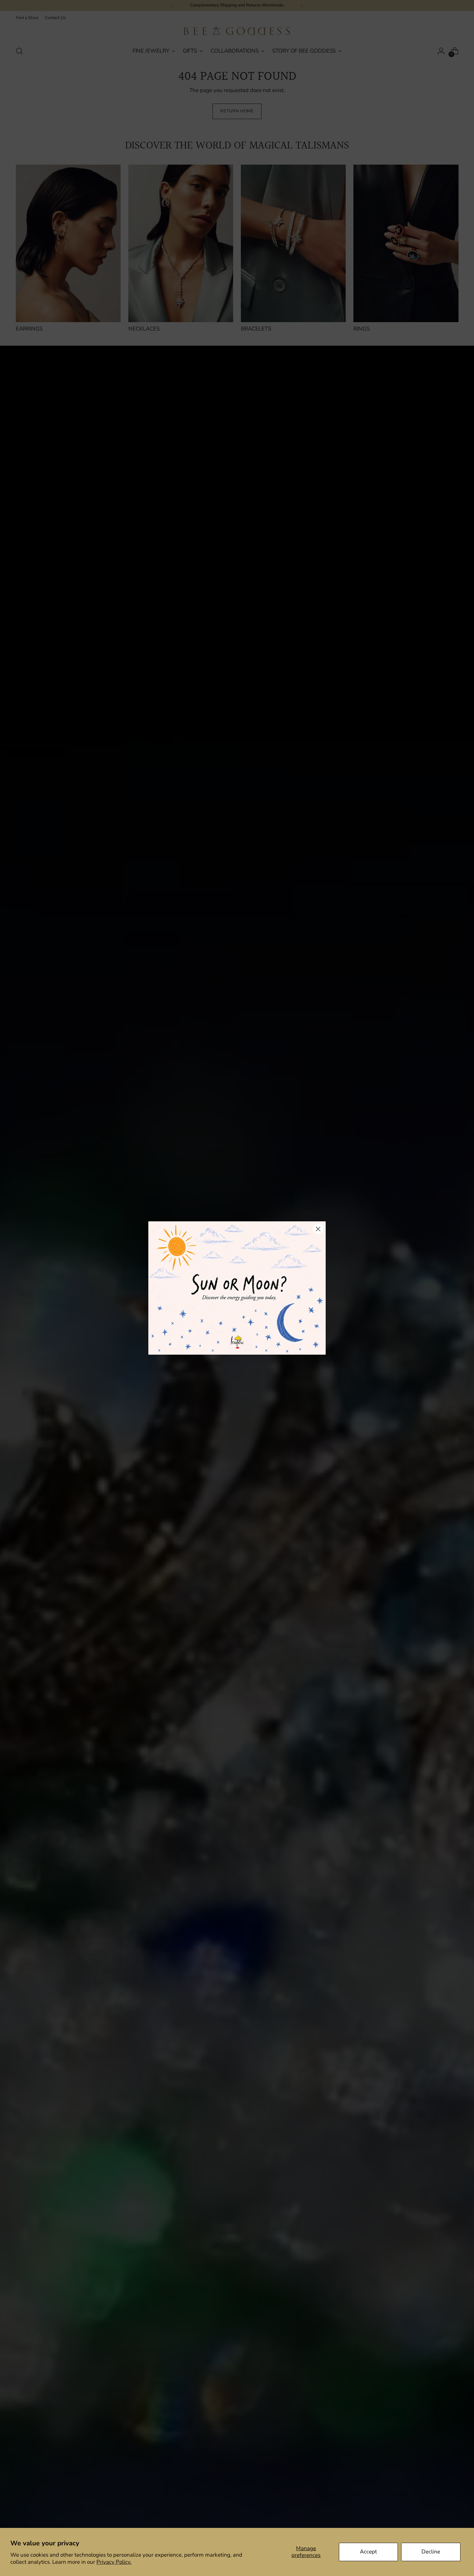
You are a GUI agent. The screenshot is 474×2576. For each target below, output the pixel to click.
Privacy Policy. (114, 2562)
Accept (368, 2552)
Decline (431, 2552)
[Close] (318, 1229)
